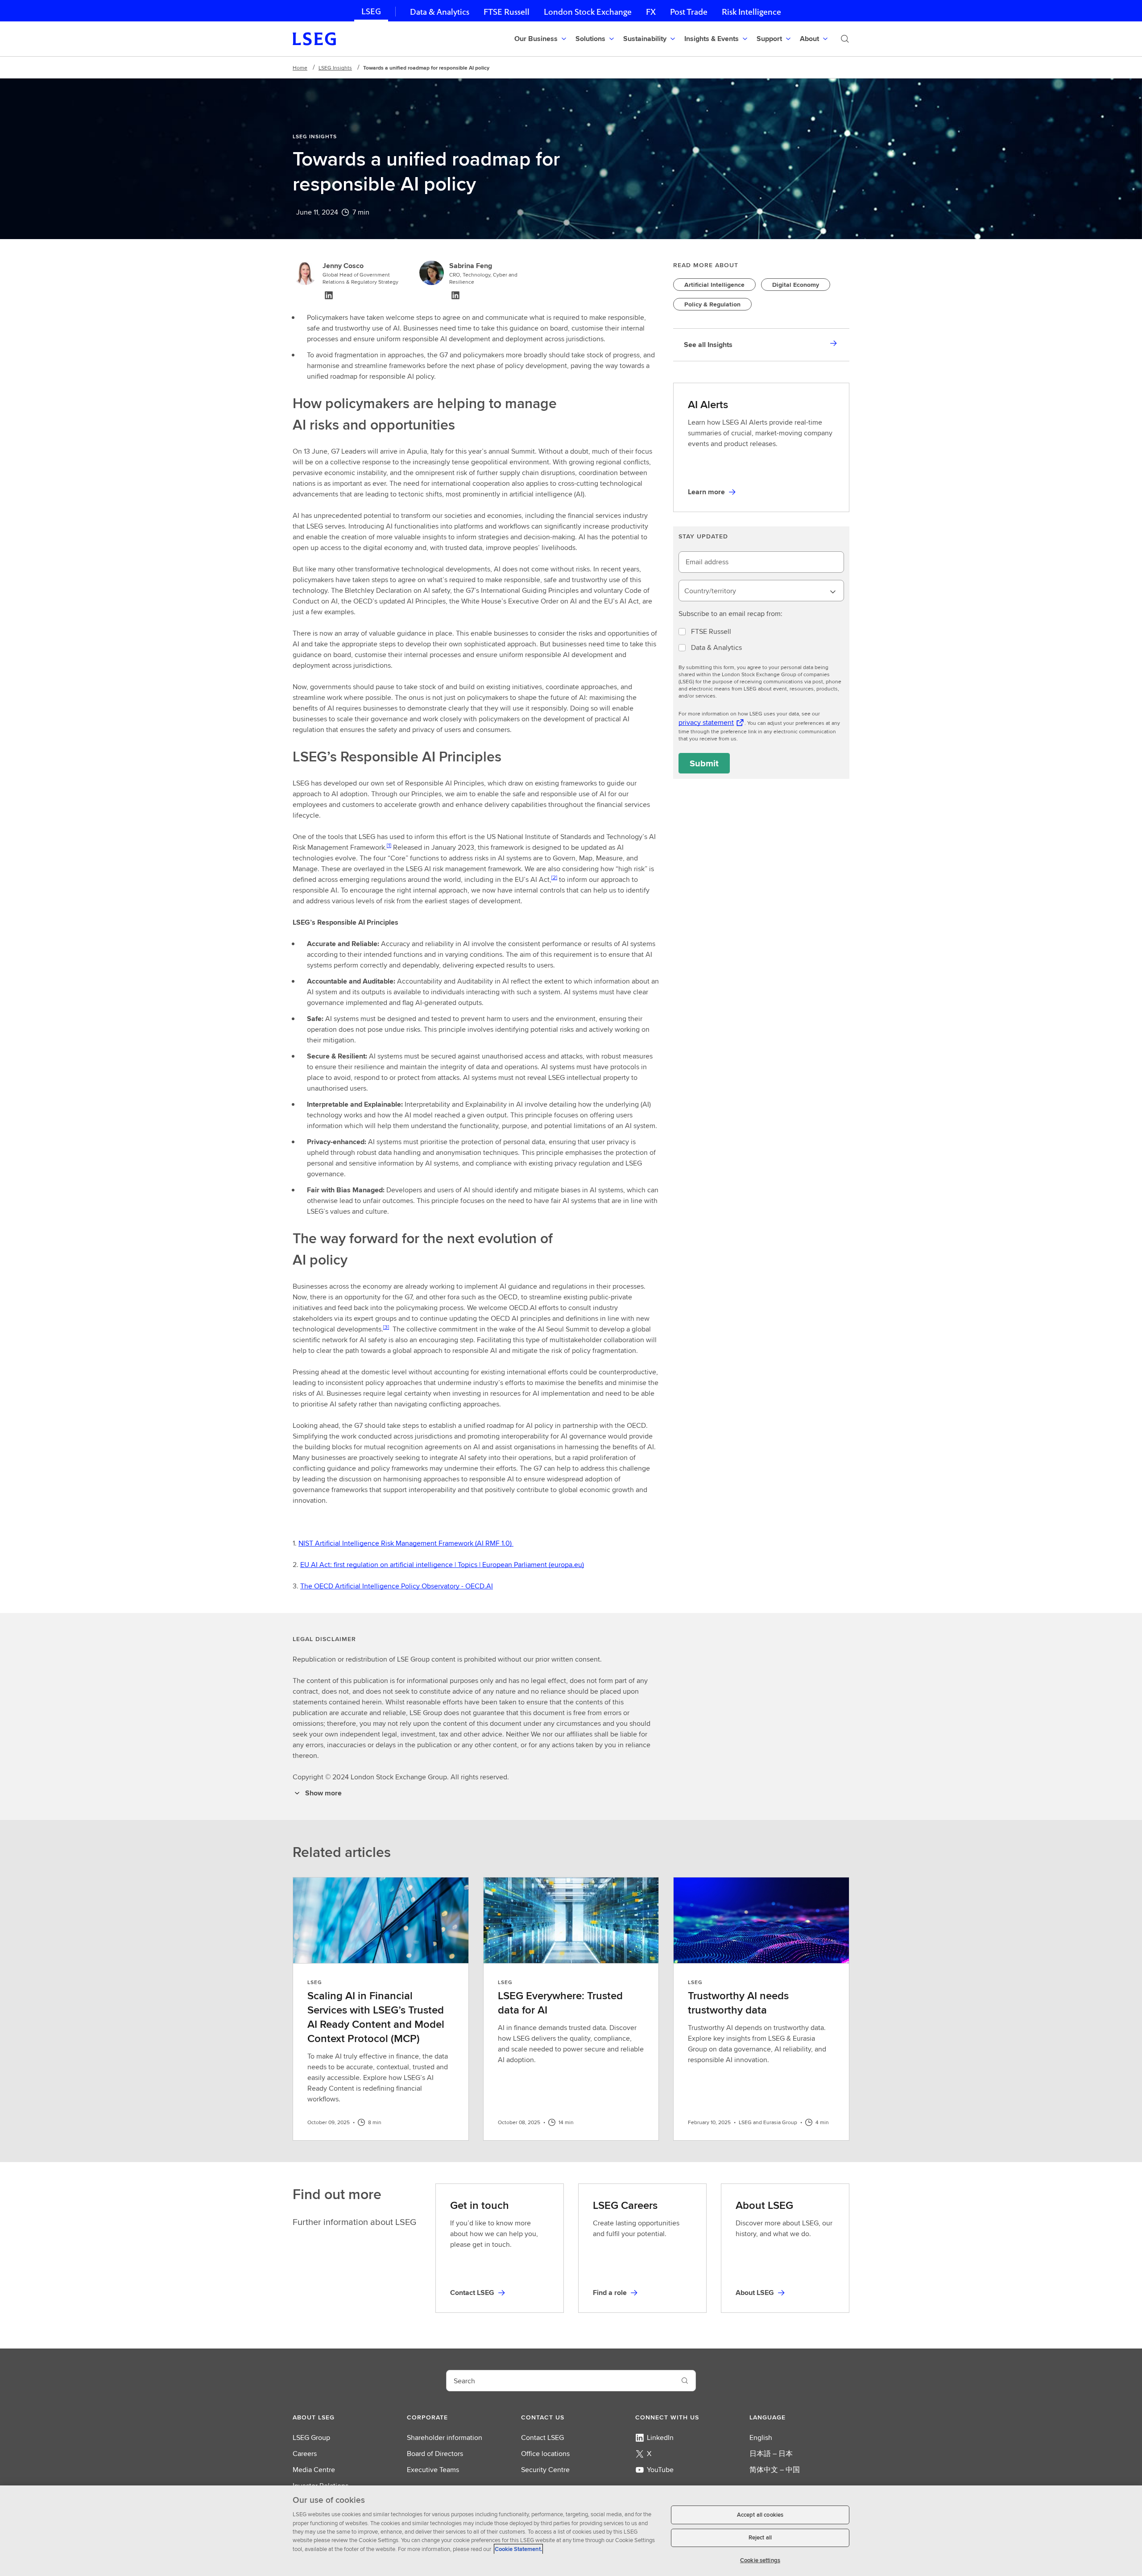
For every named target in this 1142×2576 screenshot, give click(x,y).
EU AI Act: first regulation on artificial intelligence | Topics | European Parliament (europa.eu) (442, 1565)
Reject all (760, 2538)
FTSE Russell (507, 12)
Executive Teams (433, 2470)
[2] (554, 877)
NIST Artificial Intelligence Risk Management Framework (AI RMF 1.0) (406, 1543)
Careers (305, 2454)
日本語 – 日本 (771, 2454)
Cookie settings (760, 2560)
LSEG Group (311, 2437)
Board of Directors (435, 2454)
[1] (389, 845)
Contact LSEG (542, 2437)
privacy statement (706, 722)
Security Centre (545, 2470)
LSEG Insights (335, 68)
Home (300, 68)
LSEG (371, 11)
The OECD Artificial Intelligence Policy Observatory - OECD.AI (397, 1586)
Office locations (545, 2454)
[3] (386, 1327)
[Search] (845, 39)
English (761, 2437)
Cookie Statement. (518, 2549)
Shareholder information (445, 2437)
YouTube (660, 2470)
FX (651, 12)
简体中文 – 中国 (775, 2470)
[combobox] (761, 591)
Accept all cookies (760, 2515)
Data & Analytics (440, 12)
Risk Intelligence (751, 12)
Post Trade (689, 12)
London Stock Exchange (588, 12)
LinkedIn (660, 2437)
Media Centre (314, 2470)
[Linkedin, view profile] (329, 295)
